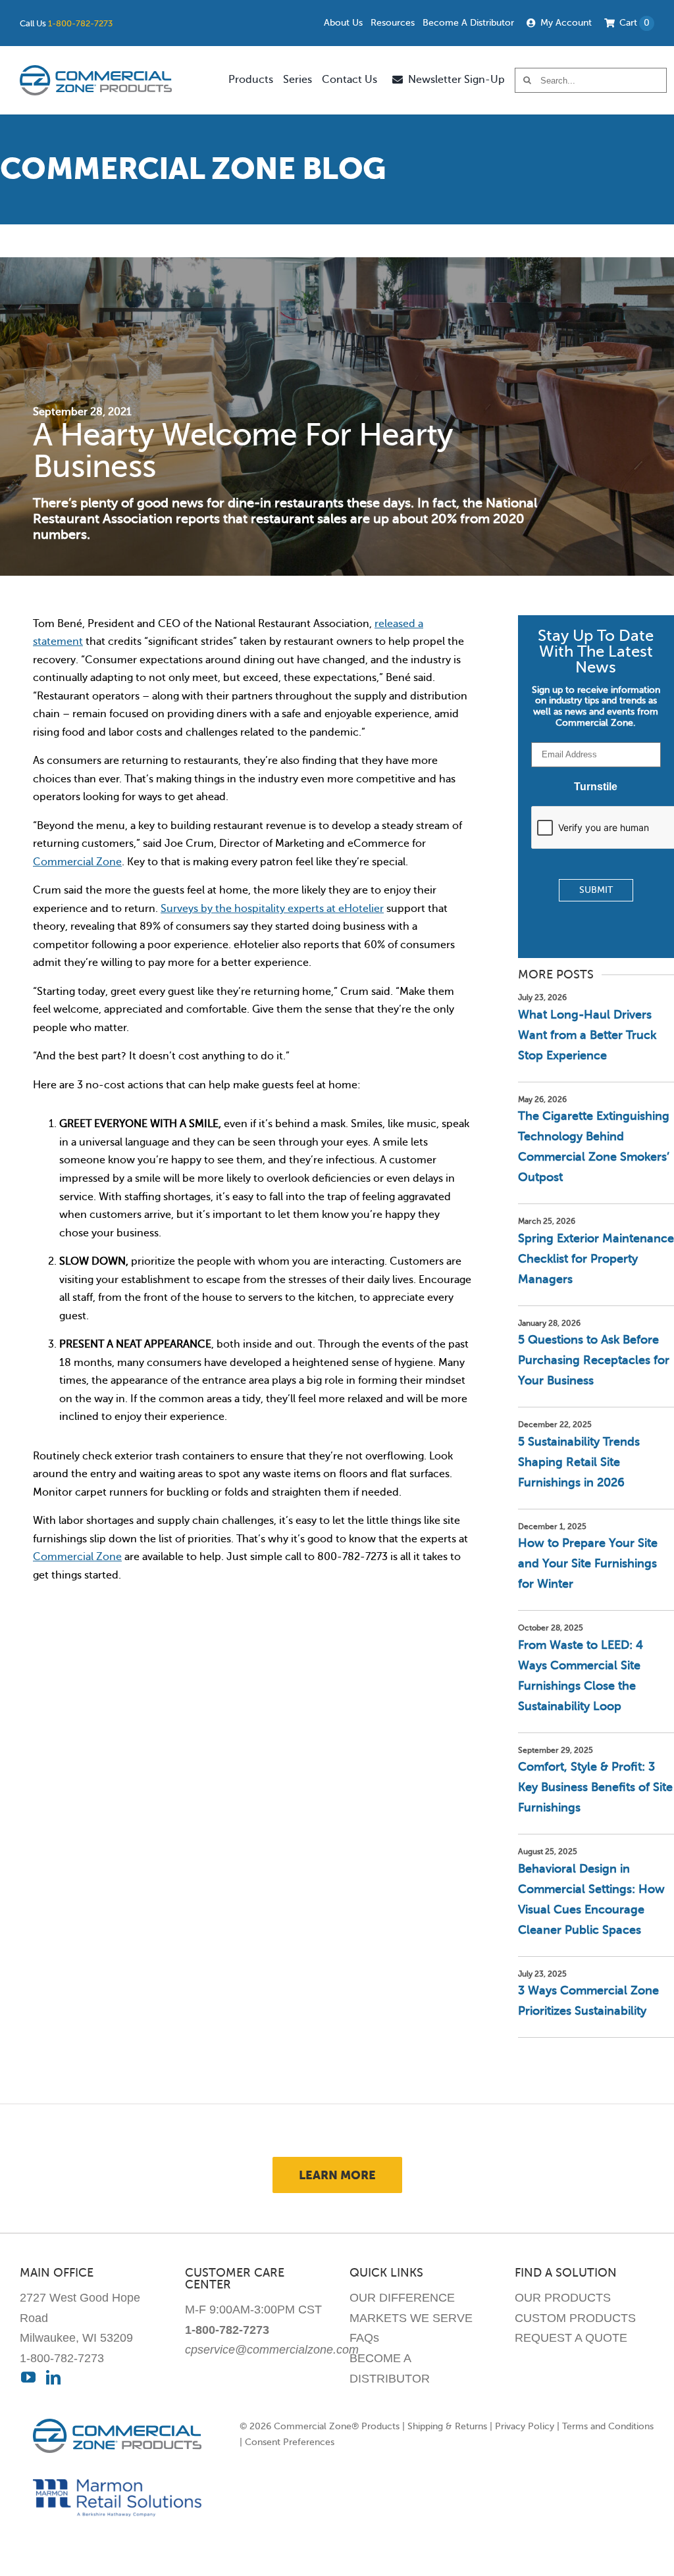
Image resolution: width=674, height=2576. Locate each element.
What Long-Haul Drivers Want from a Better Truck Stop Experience (587, 1035)
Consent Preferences (290, 2442)
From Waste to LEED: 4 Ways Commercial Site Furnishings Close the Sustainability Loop (581, 1676)
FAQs (364, 2338)
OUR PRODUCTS (563, 2298)
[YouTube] (28, 2377)
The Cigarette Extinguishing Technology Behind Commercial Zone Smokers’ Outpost (594, 1147)
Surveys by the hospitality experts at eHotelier (272, 909)
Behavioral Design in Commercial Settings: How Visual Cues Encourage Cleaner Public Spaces (591, 1899)
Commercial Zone (77, 862)
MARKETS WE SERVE (411, 2318)
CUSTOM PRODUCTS (575, 2318)
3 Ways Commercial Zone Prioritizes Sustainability (588, 2001)
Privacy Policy (525, 2426)
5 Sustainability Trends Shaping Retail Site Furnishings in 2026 (579, 1462)
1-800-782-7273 (80, 23)
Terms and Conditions (608, 2426)
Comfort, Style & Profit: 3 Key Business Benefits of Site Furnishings (595, 1787)
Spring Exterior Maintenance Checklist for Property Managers (596, 1259)
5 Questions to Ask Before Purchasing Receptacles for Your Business (594, 1360)
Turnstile (596, 787)
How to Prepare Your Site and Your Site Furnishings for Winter (588, 1563)
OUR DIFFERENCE (402, 2298)
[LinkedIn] (53, 2377)
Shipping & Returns (447, 2426)
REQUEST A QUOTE (571, 2338)
